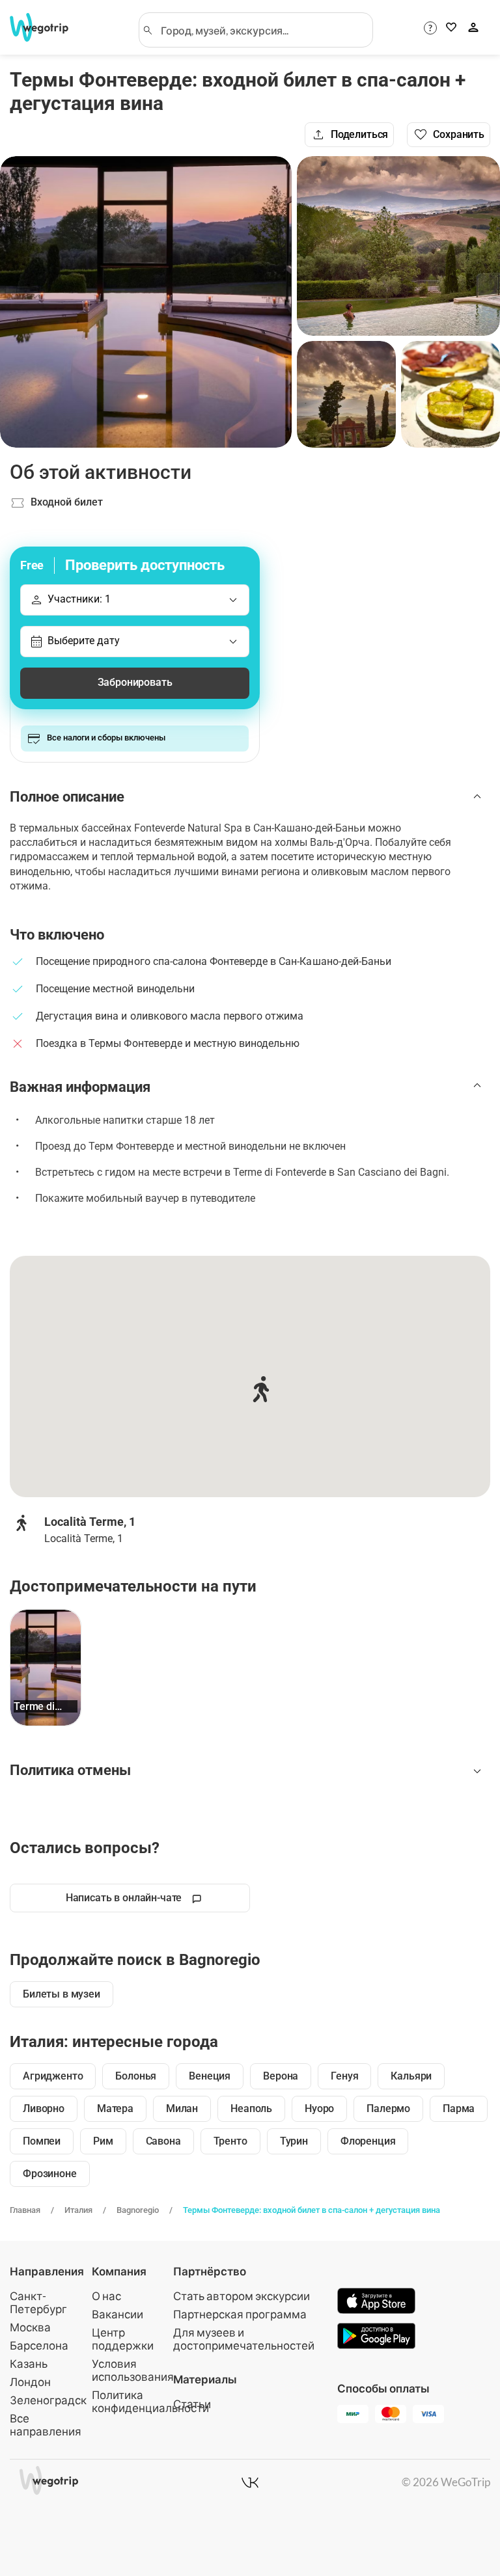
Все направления (46, 2425)
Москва (30, 2327)
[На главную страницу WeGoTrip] (45, 27)
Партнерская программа (240, 2314)
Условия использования (133, 2370)
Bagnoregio (138, 2210)
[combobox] (262, 30)
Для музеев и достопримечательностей (244, 2339)
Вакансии (118, 2314)
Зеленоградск (48, 2400)
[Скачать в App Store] (376, 2302)
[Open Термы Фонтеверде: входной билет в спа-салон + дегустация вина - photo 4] (451, 394)
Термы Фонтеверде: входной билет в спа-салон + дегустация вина (312, 2210)
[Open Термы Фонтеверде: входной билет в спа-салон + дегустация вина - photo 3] (346, 394)
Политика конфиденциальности (150, 2401)
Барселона (39, 2345)
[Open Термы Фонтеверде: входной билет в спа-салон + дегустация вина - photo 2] (398, 246)
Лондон (30, 2382)
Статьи (192, 2404)
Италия (78, 2210)
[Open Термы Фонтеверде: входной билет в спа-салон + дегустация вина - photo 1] (146, 302)
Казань (29, 2364)
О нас (106, 2296)
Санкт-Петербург (38, 2302)
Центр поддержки (123, 2339)
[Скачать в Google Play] (376, 2337)
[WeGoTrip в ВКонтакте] (250, 2482)
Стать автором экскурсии (242, 2296)
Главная (25, 2210)
